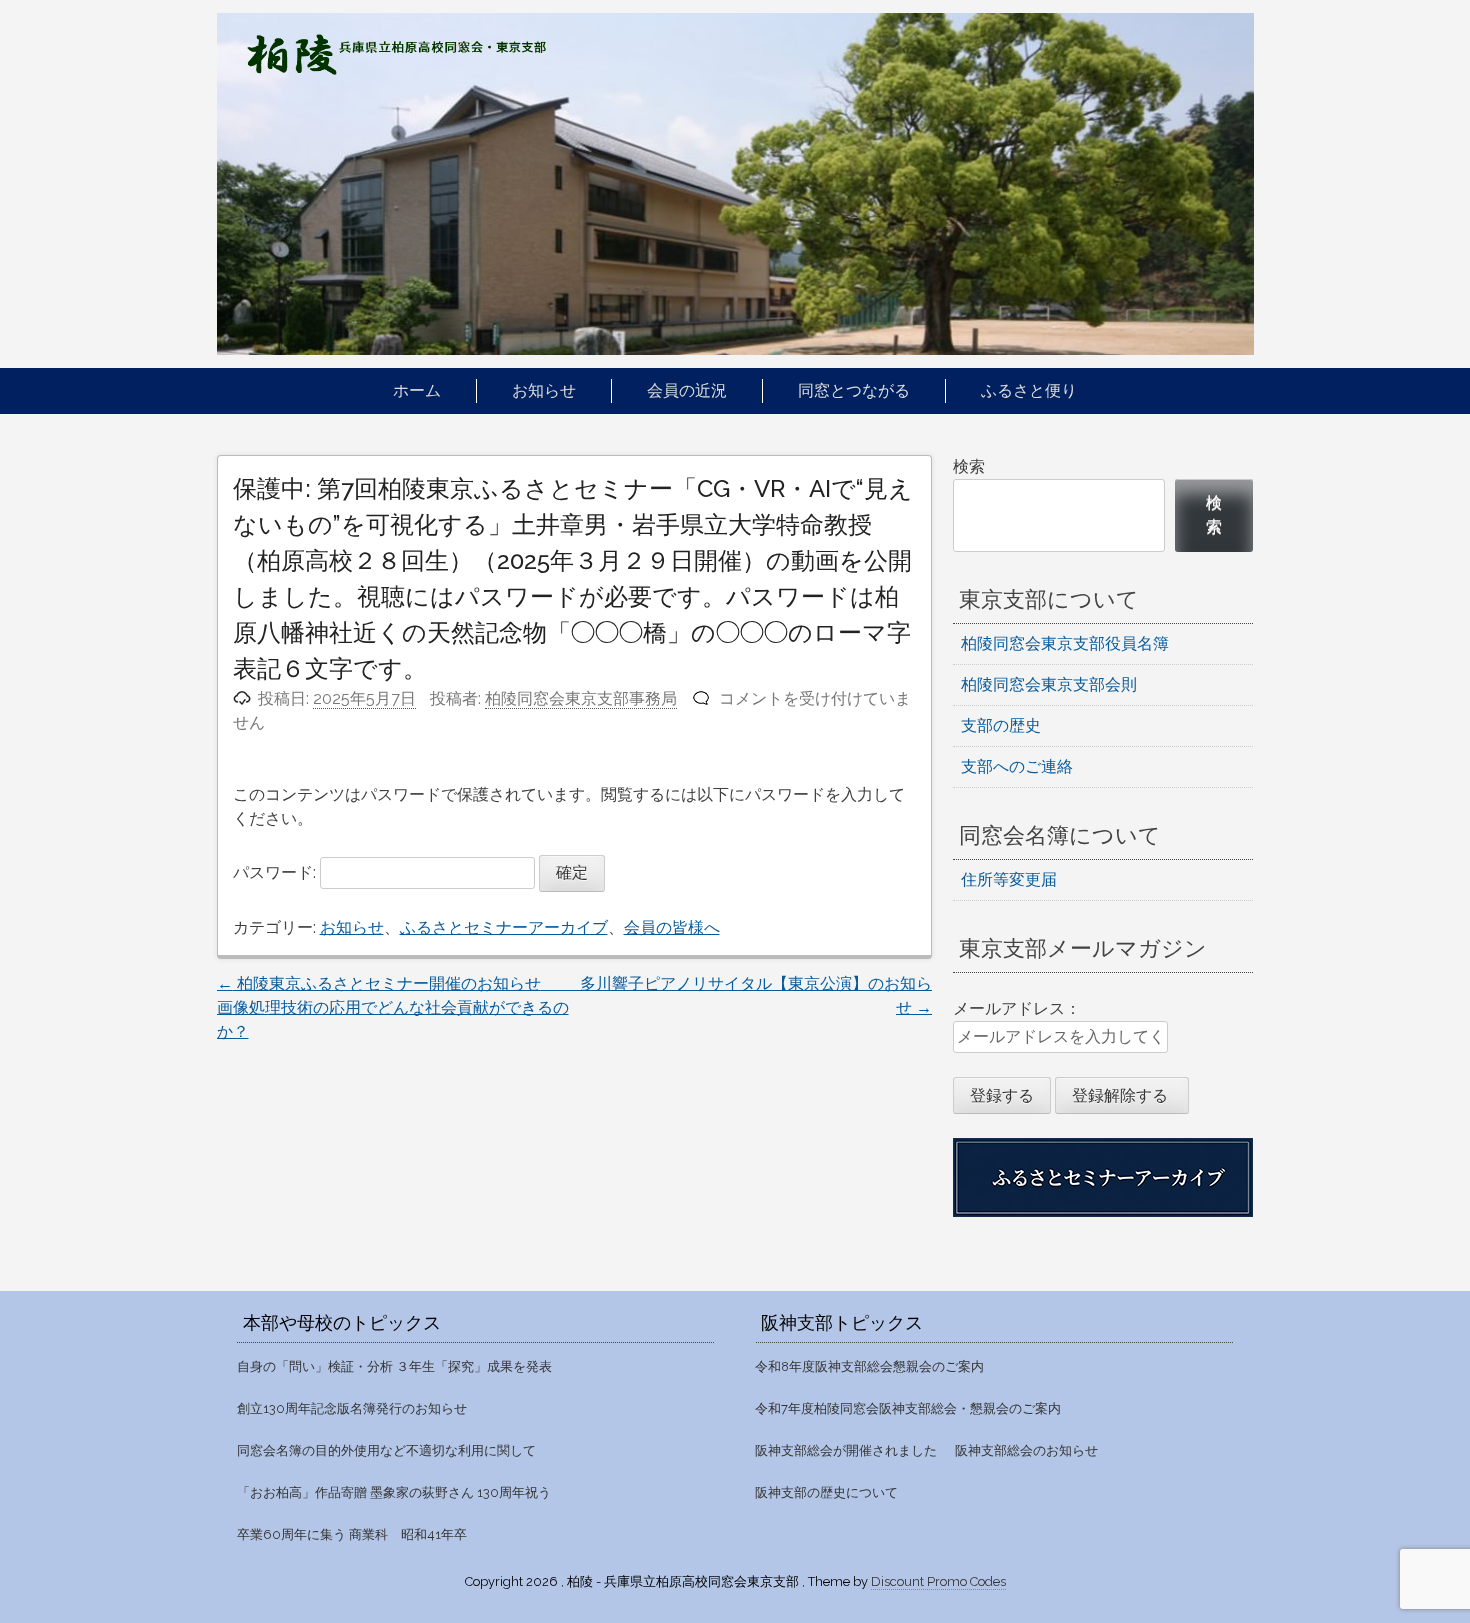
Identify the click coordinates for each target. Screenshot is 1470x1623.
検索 (969, 466)
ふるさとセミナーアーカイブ (504, 927)
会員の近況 (687, 390)
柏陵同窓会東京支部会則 (1049, 684)
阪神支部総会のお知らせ (1026, 1450)
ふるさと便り (1029, 390)
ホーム (417, 390)
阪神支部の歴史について (826, 1492)
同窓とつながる (854, 390)
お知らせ (544, 390)
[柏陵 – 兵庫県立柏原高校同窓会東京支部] (397, 69)
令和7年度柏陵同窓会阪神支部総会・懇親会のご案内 (908, 1408)
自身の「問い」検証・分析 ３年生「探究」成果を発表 (394, 1366)
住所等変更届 (1009, 879)
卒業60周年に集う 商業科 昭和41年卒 (352, 1534)
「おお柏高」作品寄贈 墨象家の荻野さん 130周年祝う (394, 1492)
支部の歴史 (1001, 725)
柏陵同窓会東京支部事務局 (581, 698)
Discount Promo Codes (938, 1581)
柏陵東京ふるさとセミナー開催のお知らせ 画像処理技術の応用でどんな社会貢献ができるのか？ (475, 1007)
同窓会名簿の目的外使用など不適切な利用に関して (386, 1450)
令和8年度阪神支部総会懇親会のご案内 (869, 1366)
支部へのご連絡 (1017, 766)
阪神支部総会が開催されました (846, 1450)
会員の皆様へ (672, 927)
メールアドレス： (1017, 1008)
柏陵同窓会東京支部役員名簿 (1065, 643)
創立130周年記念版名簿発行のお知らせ (352, 1408)
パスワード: (276, 872)
